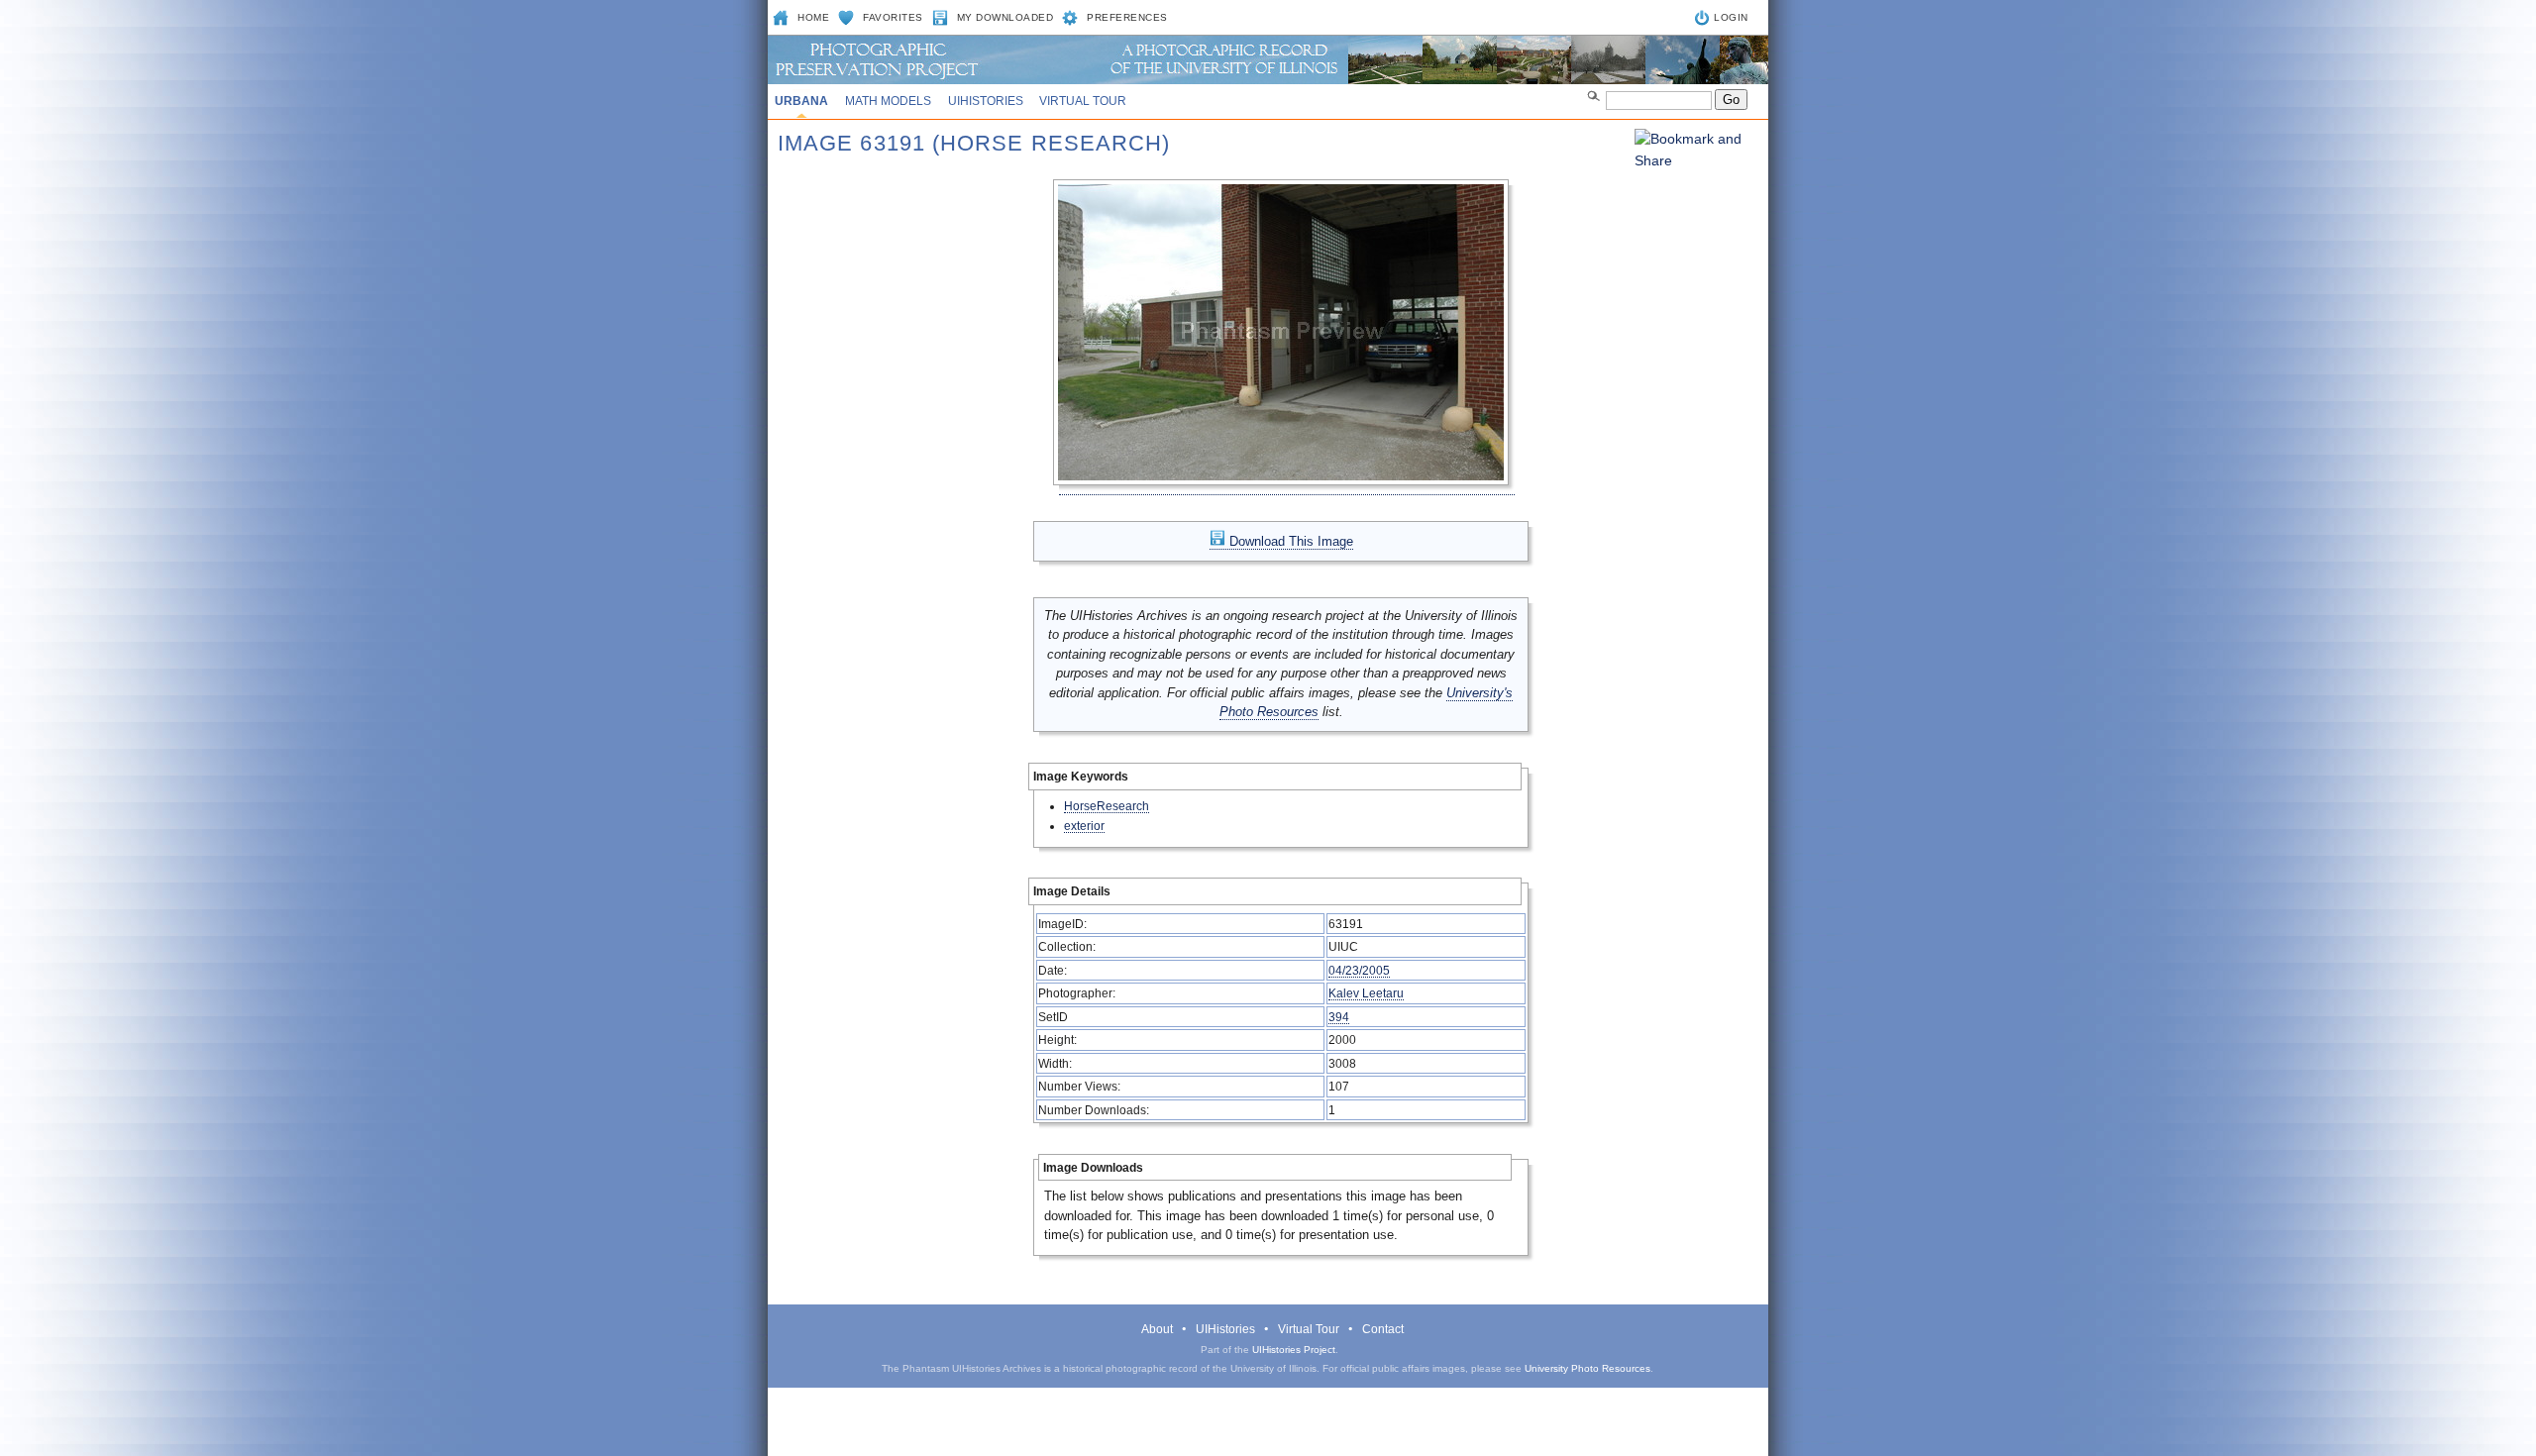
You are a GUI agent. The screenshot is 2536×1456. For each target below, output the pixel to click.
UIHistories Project (1294, 1350)
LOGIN (1731, 17)
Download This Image (1289, 541)
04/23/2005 (1359, 970)
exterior (1084, 826)
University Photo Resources (1587, 1368)
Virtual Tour (1083, 101)
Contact (1383, 1329)
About (1157, 1329)
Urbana (801, 101)
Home (813, 17)
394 (1339, 1017)
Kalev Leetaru (1366, 993)
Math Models (888, 101)
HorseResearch (1107, 806)
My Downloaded (1005, 17)
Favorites (893, 17)
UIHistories (986, 101)
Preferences (1127, 17)
